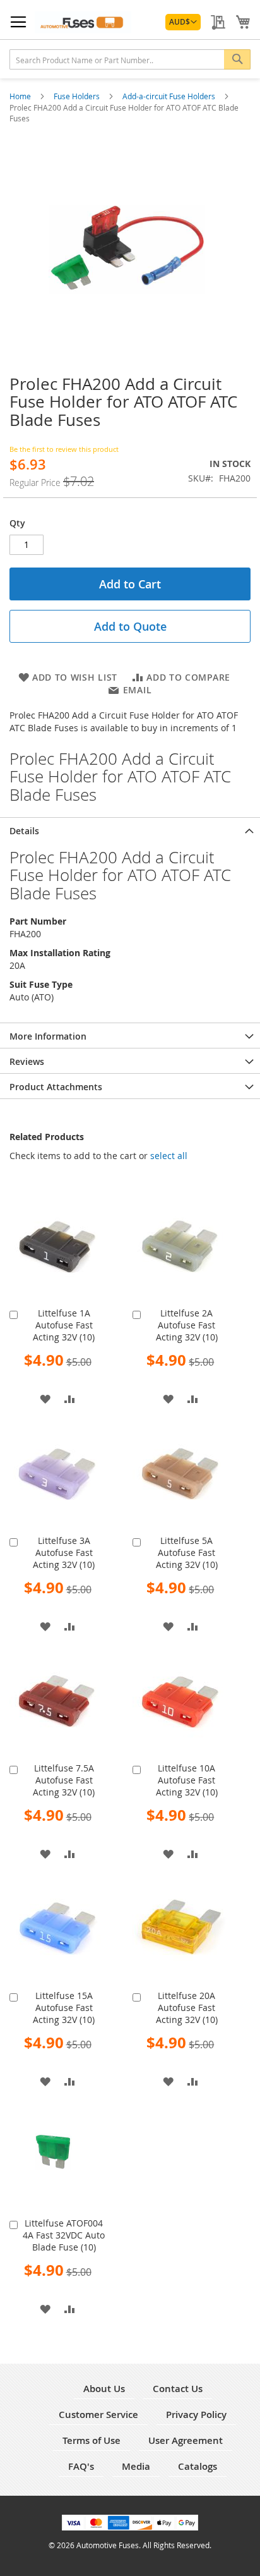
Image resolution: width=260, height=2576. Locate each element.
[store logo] (83, 22)
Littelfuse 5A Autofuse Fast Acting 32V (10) (187, 1552)
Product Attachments (56, 1087)
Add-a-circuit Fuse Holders (170, 96)
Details (24, 831)
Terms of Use (92, 2440)
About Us (104, 2389)
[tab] (130, 830)
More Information (48, 1036)
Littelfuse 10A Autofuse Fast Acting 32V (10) (187, 1780)
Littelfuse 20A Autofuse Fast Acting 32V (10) (187, 2008)
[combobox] (130, 59)
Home (21, 96)
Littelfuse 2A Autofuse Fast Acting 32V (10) (187, 1325)
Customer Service (98, 2415)
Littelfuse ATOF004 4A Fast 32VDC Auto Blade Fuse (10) (64, 2235)
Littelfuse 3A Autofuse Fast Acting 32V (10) (64, 1552)
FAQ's (81, 2466)
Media (136, 2466)
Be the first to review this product (64, 449)
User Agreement (186, 2440)
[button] (183, 22)
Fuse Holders (78, 96)
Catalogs (198, 2466)
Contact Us (178, 2389)
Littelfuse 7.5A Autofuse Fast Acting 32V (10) (64, 1780)
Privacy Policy (196, 2415)
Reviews (27, 1061)
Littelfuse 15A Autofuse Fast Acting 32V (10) (64, 2008)
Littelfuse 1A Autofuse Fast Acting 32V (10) (64, 1325)
